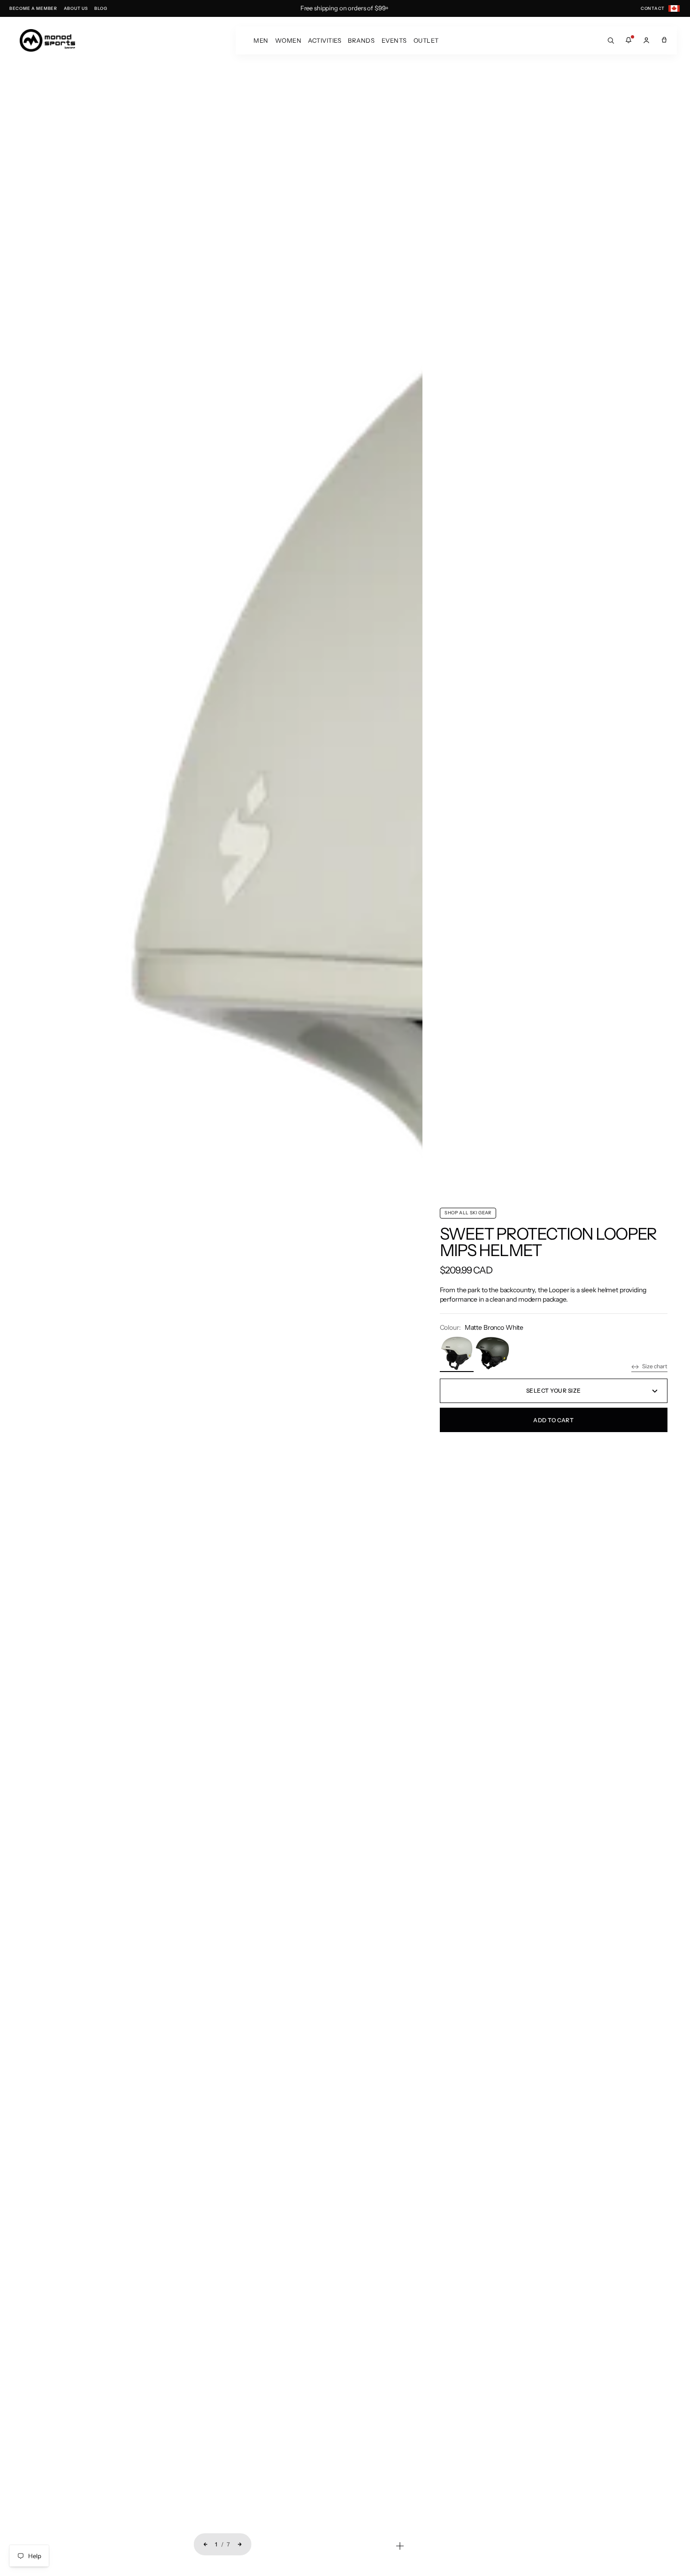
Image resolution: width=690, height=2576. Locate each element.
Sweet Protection (517, 1234)
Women (288, 40)
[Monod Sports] (47, 40)
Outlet (426, 40)
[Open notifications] (629, 40)
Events (394, 40)
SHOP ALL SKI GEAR (468, 1213)
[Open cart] (664, 40)
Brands (361, 40)
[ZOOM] (400, 2546)
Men (261, 40)
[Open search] (611, 40)
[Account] (646, 40)
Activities (325, 40)
